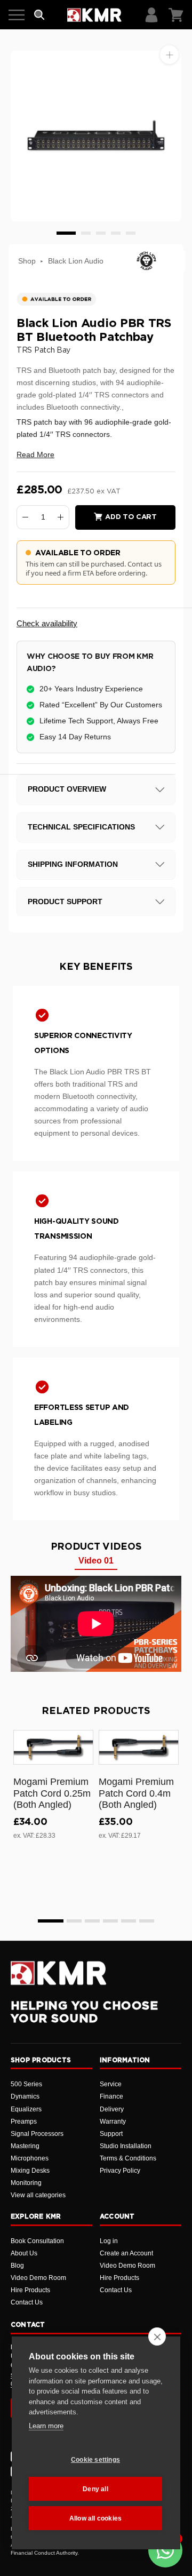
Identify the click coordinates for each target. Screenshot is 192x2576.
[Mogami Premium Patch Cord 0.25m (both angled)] (53, 1747)
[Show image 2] (86, 233)
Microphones (30, 2158)
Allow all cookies (95, 2518)
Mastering (25, 2146)
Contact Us (27, 2302)
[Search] (39, 15)
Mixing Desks (30, 2171)
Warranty (113, 2122)
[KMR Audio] (94, 15)
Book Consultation (37, 2241)
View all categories (38, 2195)
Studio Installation (126, 2146)
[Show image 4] (116, 233)
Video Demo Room (38, 2278)
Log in (109, 2241)
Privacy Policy (120, 2171)
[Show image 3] (101, 233)
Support (111, 2134)
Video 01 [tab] (96, 1561)
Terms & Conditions (128, 2158)
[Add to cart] (81, 1754)
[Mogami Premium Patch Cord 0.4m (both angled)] (139, 1747)
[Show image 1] (66, 233)
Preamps (24, 2122)
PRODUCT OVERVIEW (67, 789)
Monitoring (26, 2183)
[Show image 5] (131, 233)
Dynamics (25, 2096)
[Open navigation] (17, 15)
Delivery (112, 2109)
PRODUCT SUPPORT (65, 902)
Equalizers (26, 2109)
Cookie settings (95, 2460)
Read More (35, 454)
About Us (24, 2253)
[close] (157, 2336)
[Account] (151, 15)
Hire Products (30, 2290)
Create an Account (126, 2253)
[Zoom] (169, 55)
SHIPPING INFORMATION (73, 864)
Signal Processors (37, 2134)
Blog (17, 2266)
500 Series (26, 2084)
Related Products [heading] (96, 1711)
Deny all (95, 2489)
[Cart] (176, 15)
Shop (27, 261)
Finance (111, 2096)
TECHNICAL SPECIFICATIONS (81, 827)
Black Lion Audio (76, 261)
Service (111, 2084)
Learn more (46, 2426)
